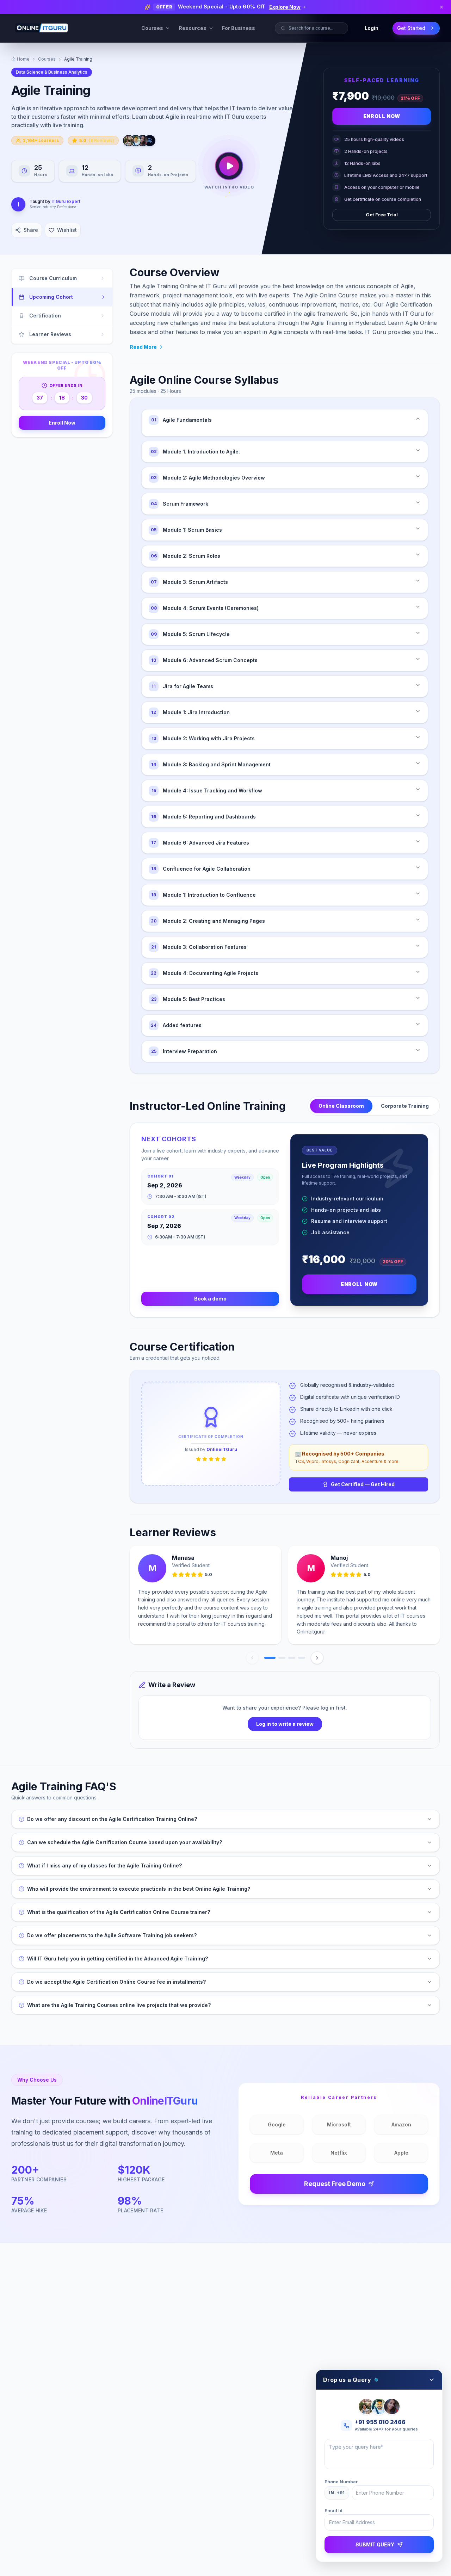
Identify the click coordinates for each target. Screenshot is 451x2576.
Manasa (183, 1558)
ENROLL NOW (359, 1284)
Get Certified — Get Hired (363, 1484)
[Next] (317, 1658)
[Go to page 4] (302, 1658)
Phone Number (341, 2482)
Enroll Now (382, 116)
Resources (193, 28)
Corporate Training (405, 1106)
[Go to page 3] (292, 1658)
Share (31, 230)
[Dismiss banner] (441, 7)
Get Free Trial (382, 215)
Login (372, 28)
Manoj (339, 1558)
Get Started (411, 28)
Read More (143, 347)
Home (23, 59)
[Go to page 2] (282, 1658)
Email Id (333, 2511)
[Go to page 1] (270, 1658)
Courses (152, 28)
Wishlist (67, 230)
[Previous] (252, 1658)
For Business (239, 28)
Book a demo (210, 1299)
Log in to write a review (285, 1724)
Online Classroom (341, 1106)
